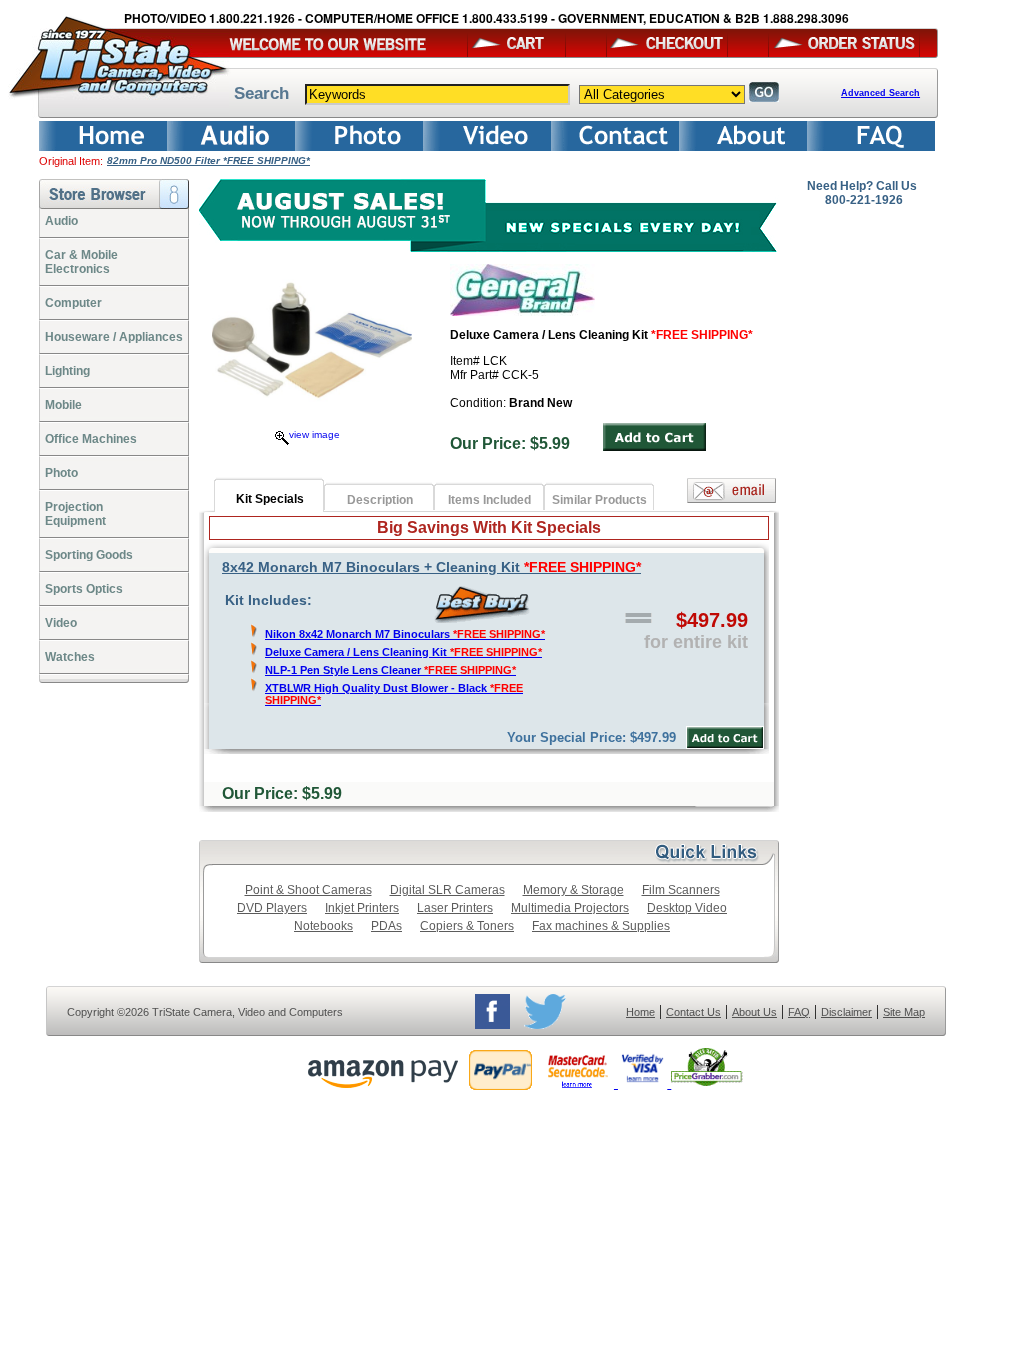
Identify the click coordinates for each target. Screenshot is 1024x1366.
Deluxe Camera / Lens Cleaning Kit (403, 652)
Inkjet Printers (362, 908)
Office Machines (91, 439)
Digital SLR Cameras (447, 890)
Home (640, 1012)
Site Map (904, 1012)
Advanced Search (880, 93)
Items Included (489, 500)
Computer (73, 303)
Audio (61, 221)
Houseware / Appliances (114, 337)
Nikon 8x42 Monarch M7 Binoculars (405, 634)
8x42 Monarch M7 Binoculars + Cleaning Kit (431, 567)
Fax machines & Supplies (601, 926)
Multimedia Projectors (570, 908)
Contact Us (693, 1012)
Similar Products (599, 500)
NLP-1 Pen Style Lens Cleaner (390, 670)
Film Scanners (681, 890)
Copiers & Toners (467, 926)
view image (314, 434)
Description (380, 500)
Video (61, 623)
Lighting (67, 371)
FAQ (799, 1012)
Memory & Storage (573, 890)
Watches (70, 657)
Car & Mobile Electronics (81, 262)
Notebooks (323, 926)
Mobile (63, 405)
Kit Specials (270, 499)
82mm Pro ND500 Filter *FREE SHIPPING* (208, 160)
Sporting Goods (89, 555)
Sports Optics (84, 589)
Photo (61, 473)
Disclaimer (846, 1012)
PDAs (386, 926)
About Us (754, 1012)
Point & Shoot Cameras (308, 890)
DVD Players (272, 908)
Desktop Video (687, 908)
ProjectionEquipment (75, 514)
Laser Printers (455, 908)
